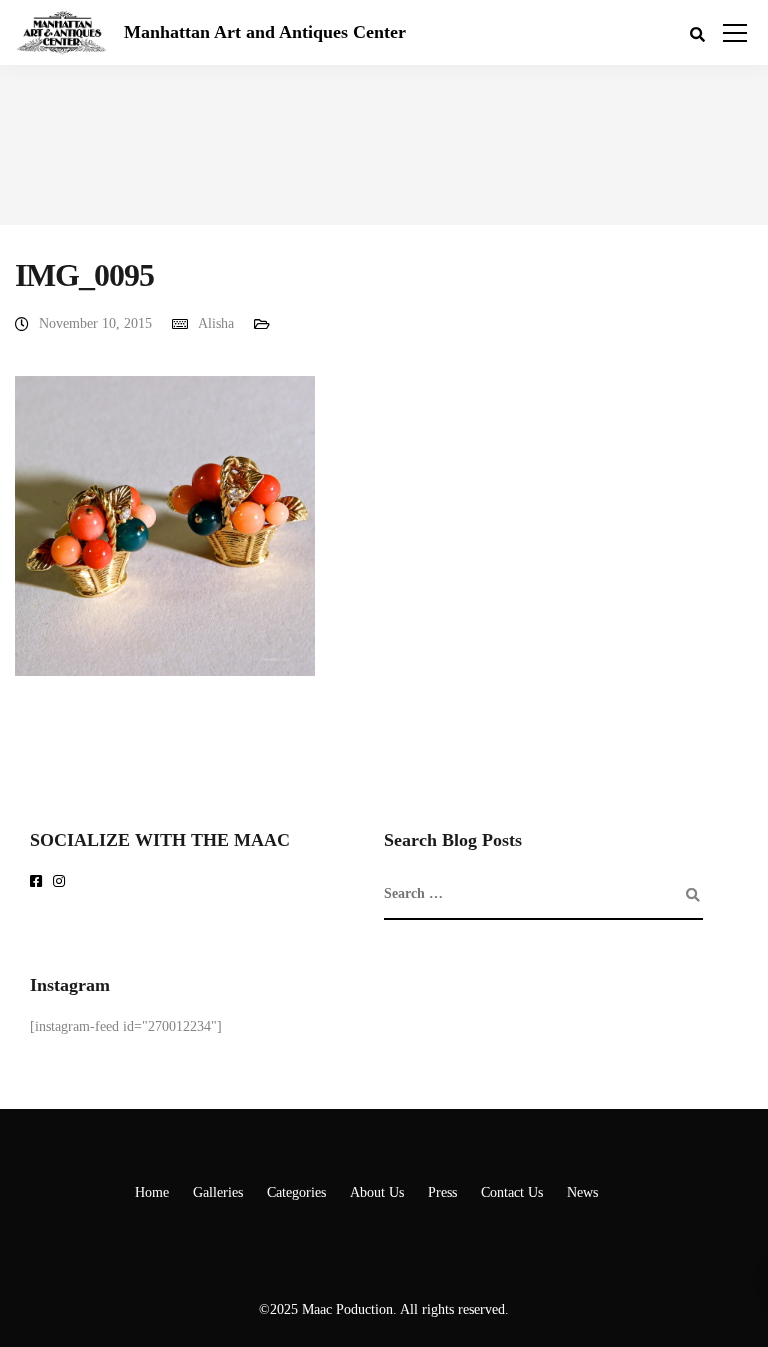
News (582, 1192)
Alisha (216, 323)
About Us (377, 1192)
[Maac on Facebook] (39, 882)
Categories (296, 1192)
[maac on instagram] (62, 882)
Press (442, 1192)
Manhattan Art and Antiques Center (265, 32)
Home (152, 1192)
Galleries (218, 1192)
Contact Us (512, 1192)
